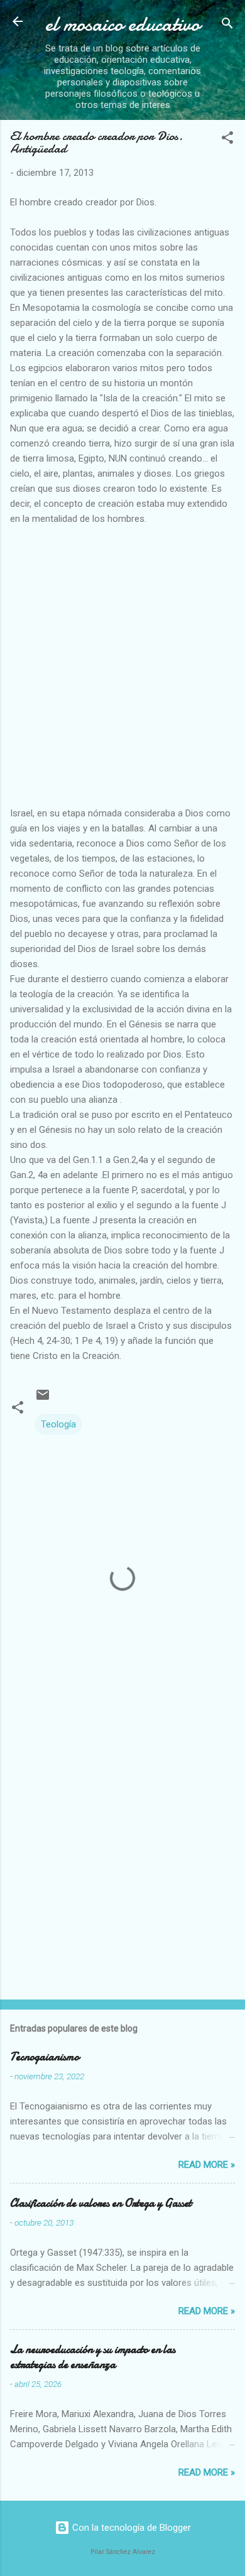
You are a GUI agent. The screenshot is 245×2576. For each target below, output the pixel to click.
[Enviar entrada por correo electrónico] (43, 1399)
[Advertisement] (122, 664)
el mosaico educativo (122, 24)
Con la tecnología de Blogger (130, 2528)
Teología (58, 1424)
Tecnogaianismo (45, 2057)
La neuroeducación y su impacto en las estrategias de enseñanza (93, 2357)
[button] (227, 140)
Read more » (207, 2165)
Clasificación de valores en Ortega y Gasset (101, 2203)
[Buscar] (227, 25)
